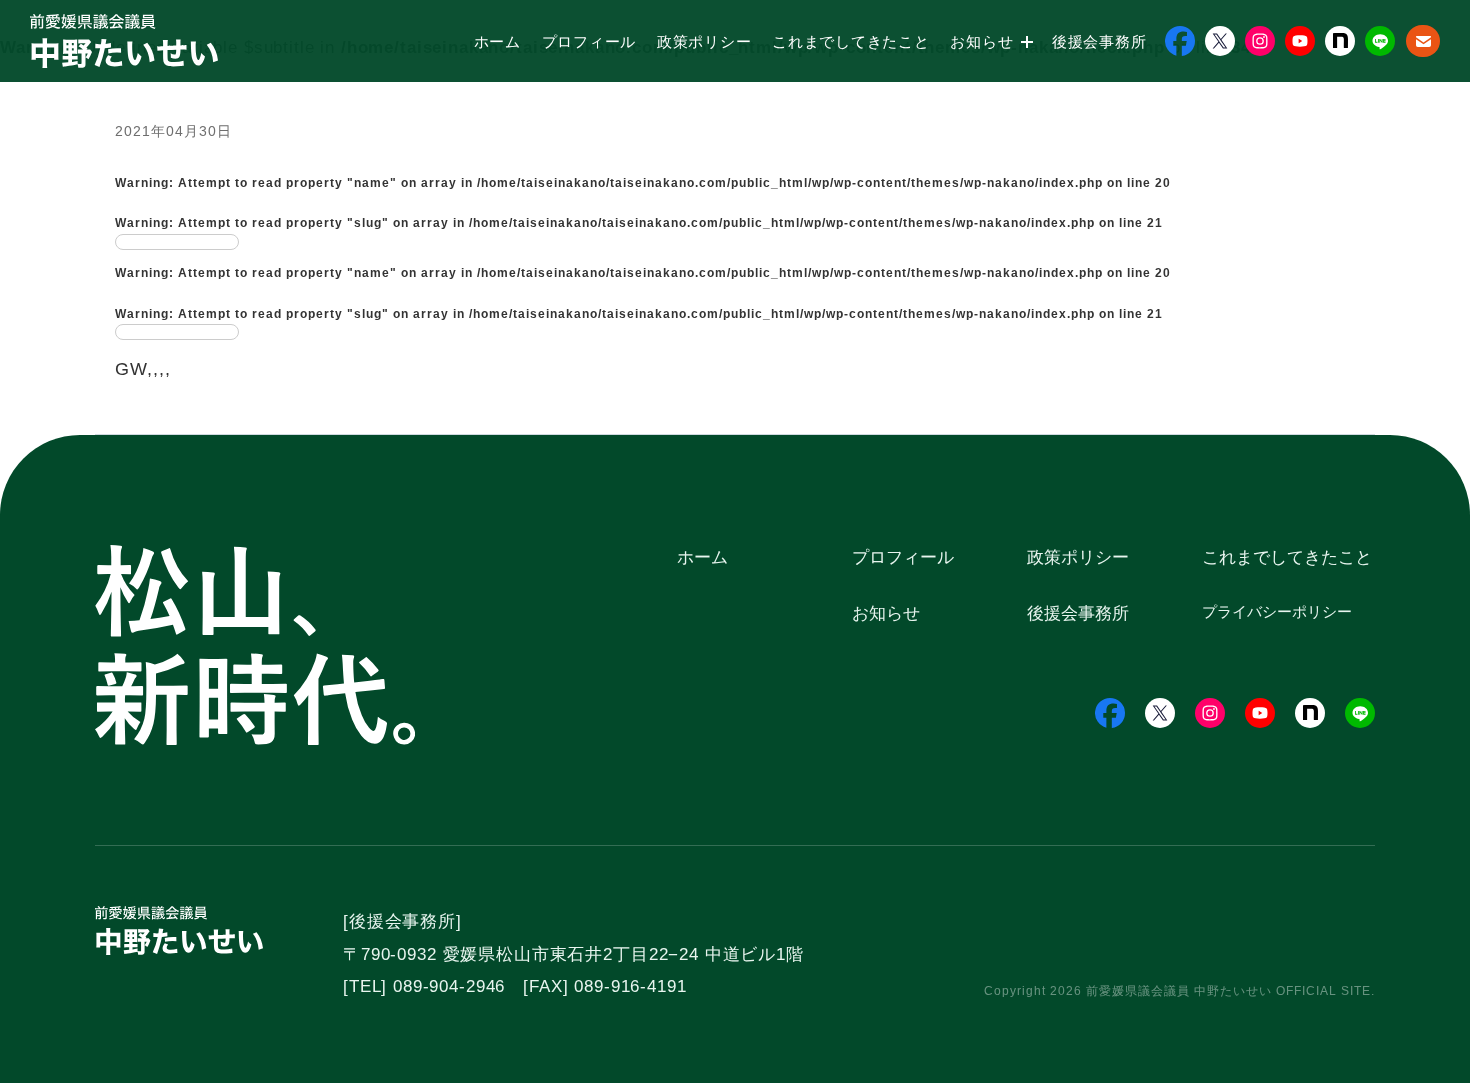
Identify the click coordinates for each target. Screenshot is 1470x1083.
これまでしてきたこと (851, 41)
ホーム (497, 41)
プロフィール (589, 41)
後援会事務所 (1099, 41)
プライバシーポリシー (1277, 611)
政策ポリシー (704, 41)
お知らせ (984, 41)
